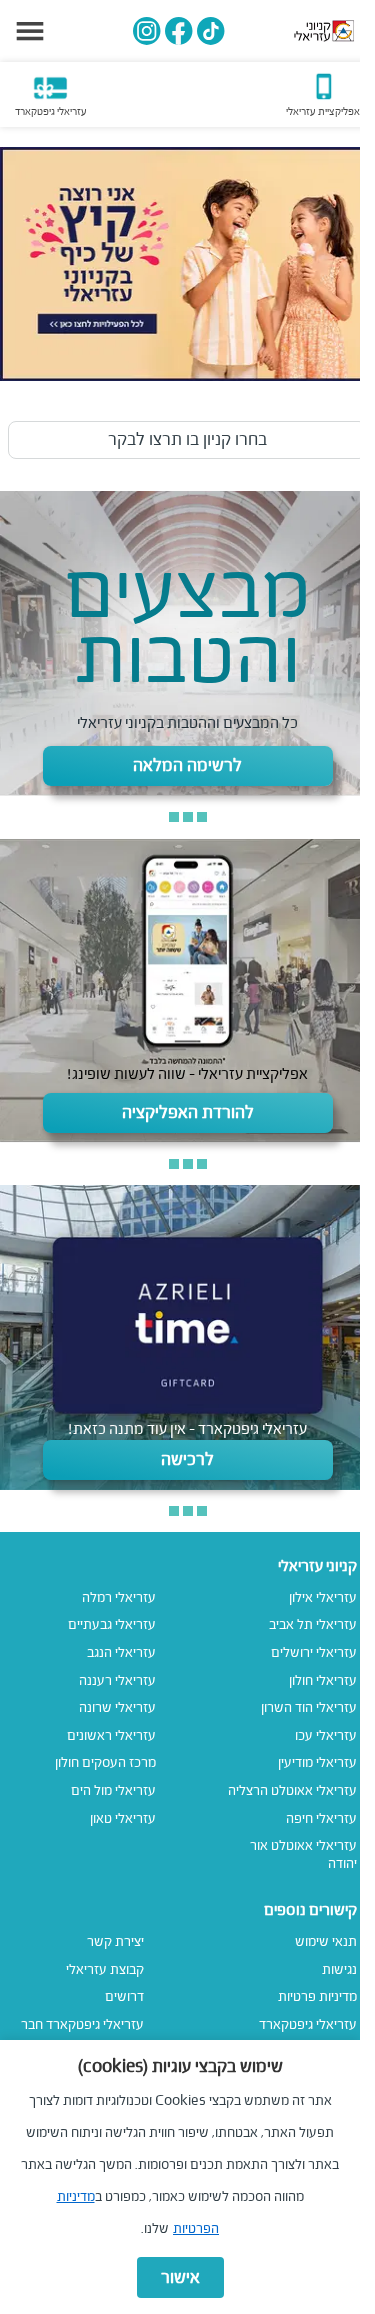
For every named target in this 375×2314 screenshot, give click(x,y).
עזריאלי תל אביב (313, 1624)
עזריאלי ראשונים (111, 1735)
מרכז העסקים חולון (105, 1762)
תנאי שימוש (326, 1941)
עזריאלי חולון (323, 1680)
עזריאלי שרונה (117, 1707)
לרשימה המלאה (187, 765)
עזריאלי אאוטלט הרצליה (292, 1790)
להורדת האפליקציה (188, 1112)
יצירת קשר (115, 1941)
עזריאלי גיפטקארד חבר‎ (82, 2024)
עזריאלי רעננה (117, 1680)
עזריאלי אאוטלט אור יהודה (303, 1854)
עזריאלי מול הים (113, 1790)
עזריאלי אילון (323, 1597)
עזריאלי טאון (123, 1818)
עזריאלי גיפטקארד (308, 2024)
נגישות (339, 1969)
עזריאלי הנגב (121, 1652)
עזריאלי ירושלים (314, 1652)
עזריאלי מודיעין (317, 1762)
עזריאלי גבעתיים (112, 1624)
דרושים (124, 1996)
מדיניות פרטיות (317, 1996)
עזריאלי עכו (326, 1735)
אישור (180, 2277)
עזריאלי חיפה (321, 1818)
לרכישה (187, 1459)
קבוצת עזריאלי (105, 1969)
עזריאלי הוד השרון (309, 1707)
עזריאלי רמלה (119, 1597)
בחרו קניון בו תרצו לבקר (187, 439)
